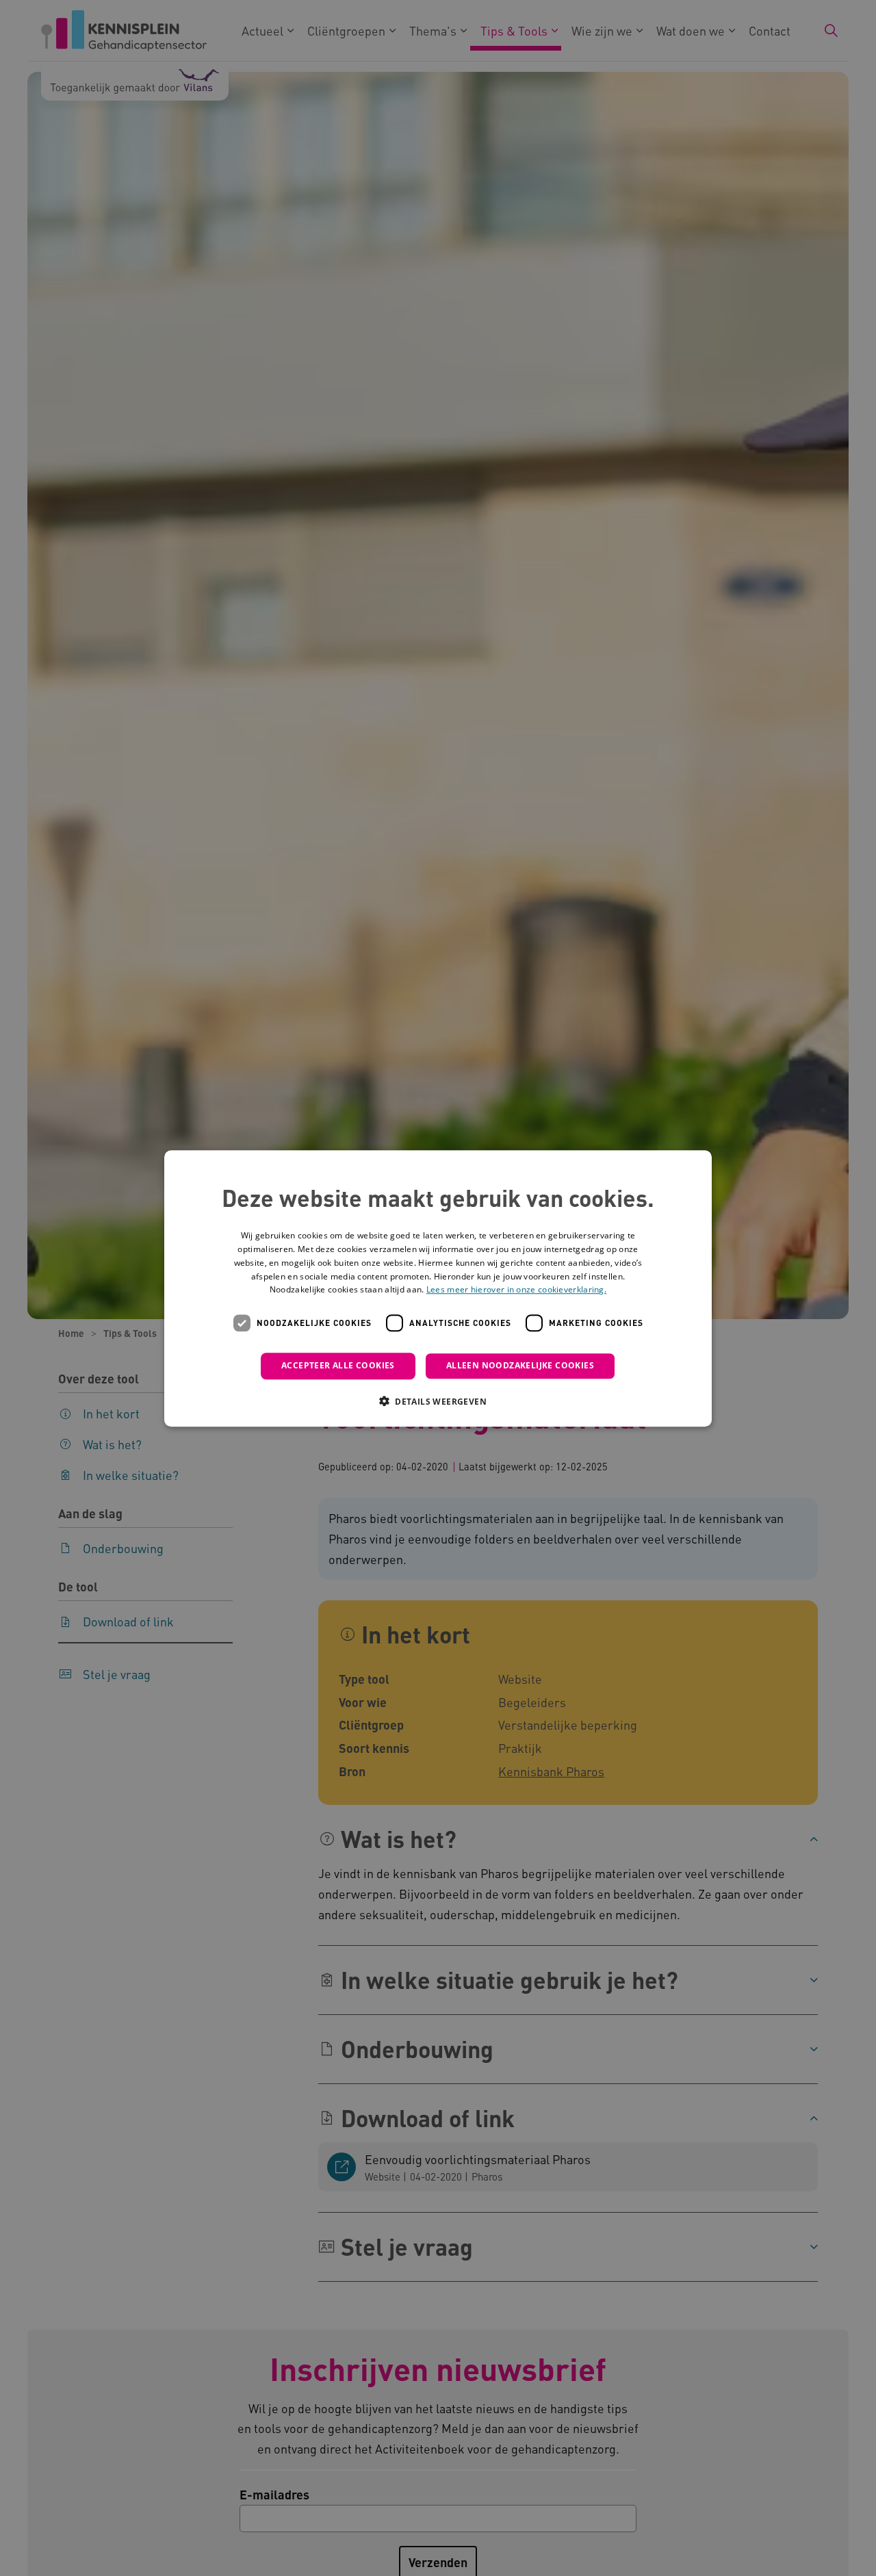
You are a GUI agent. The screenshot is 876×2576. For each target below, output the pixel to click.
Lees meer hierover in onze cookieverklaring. (516, 1289)
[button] (438, 1401)
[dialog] (438, 1288)
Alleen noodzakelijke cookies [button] (520, 1365)
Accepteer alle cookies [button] (338, 1365)
